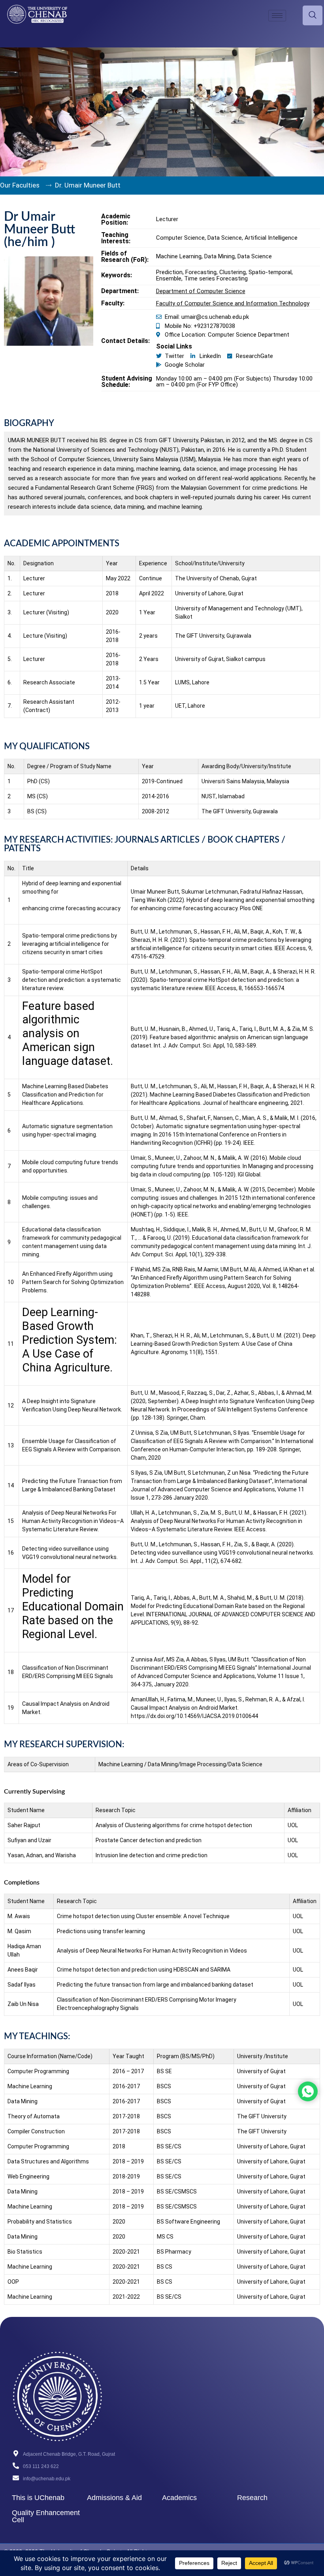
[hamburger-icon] (277, 16)
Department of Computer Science (201, 291)
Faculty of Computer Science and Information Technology (233, 303)
